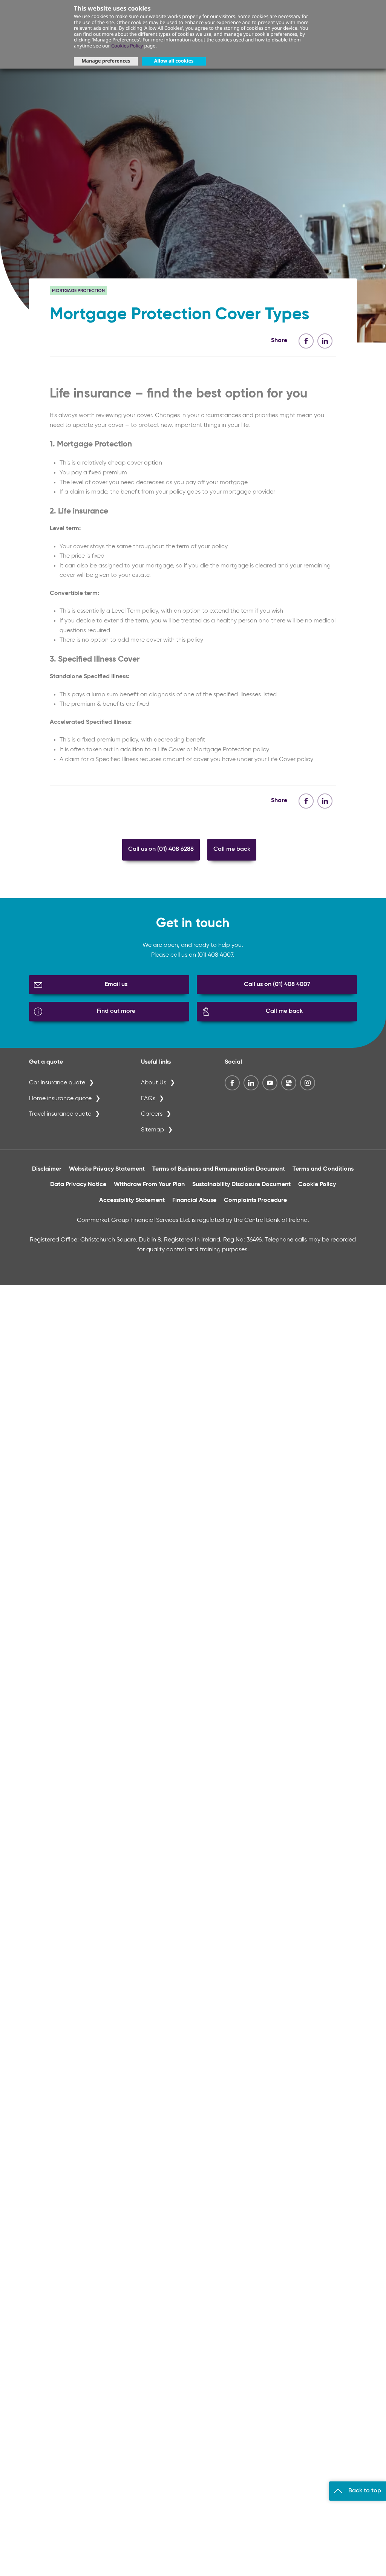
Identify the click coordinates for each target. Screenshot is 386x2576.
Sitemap (152, 1130)
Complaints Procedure (255, 1200)
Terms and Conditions (323, 1169)
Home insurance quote (60, 1099)
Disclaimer (47, 1169)
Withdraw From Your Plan (149, 1185)
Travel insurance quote (60, 1114)
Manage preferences (106, 61)
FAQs (148, 1099)
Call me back (232, 849)
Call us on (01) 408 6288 (161, 849)
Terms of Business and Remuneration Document (219, 1169)
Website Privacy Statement (107, 1169)
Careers (152, 1114)
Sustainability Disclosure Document (241, 1185)
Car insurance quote (57, 1083)
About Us (154, 1083)
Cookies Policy (127, 46)
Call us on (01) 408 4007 (277, 985)
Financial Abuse (194, 1200)
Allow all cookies (174, 61)
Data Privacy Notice (78, 1185)
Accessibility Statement (132, 1200)
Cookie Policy (317, 1185)
